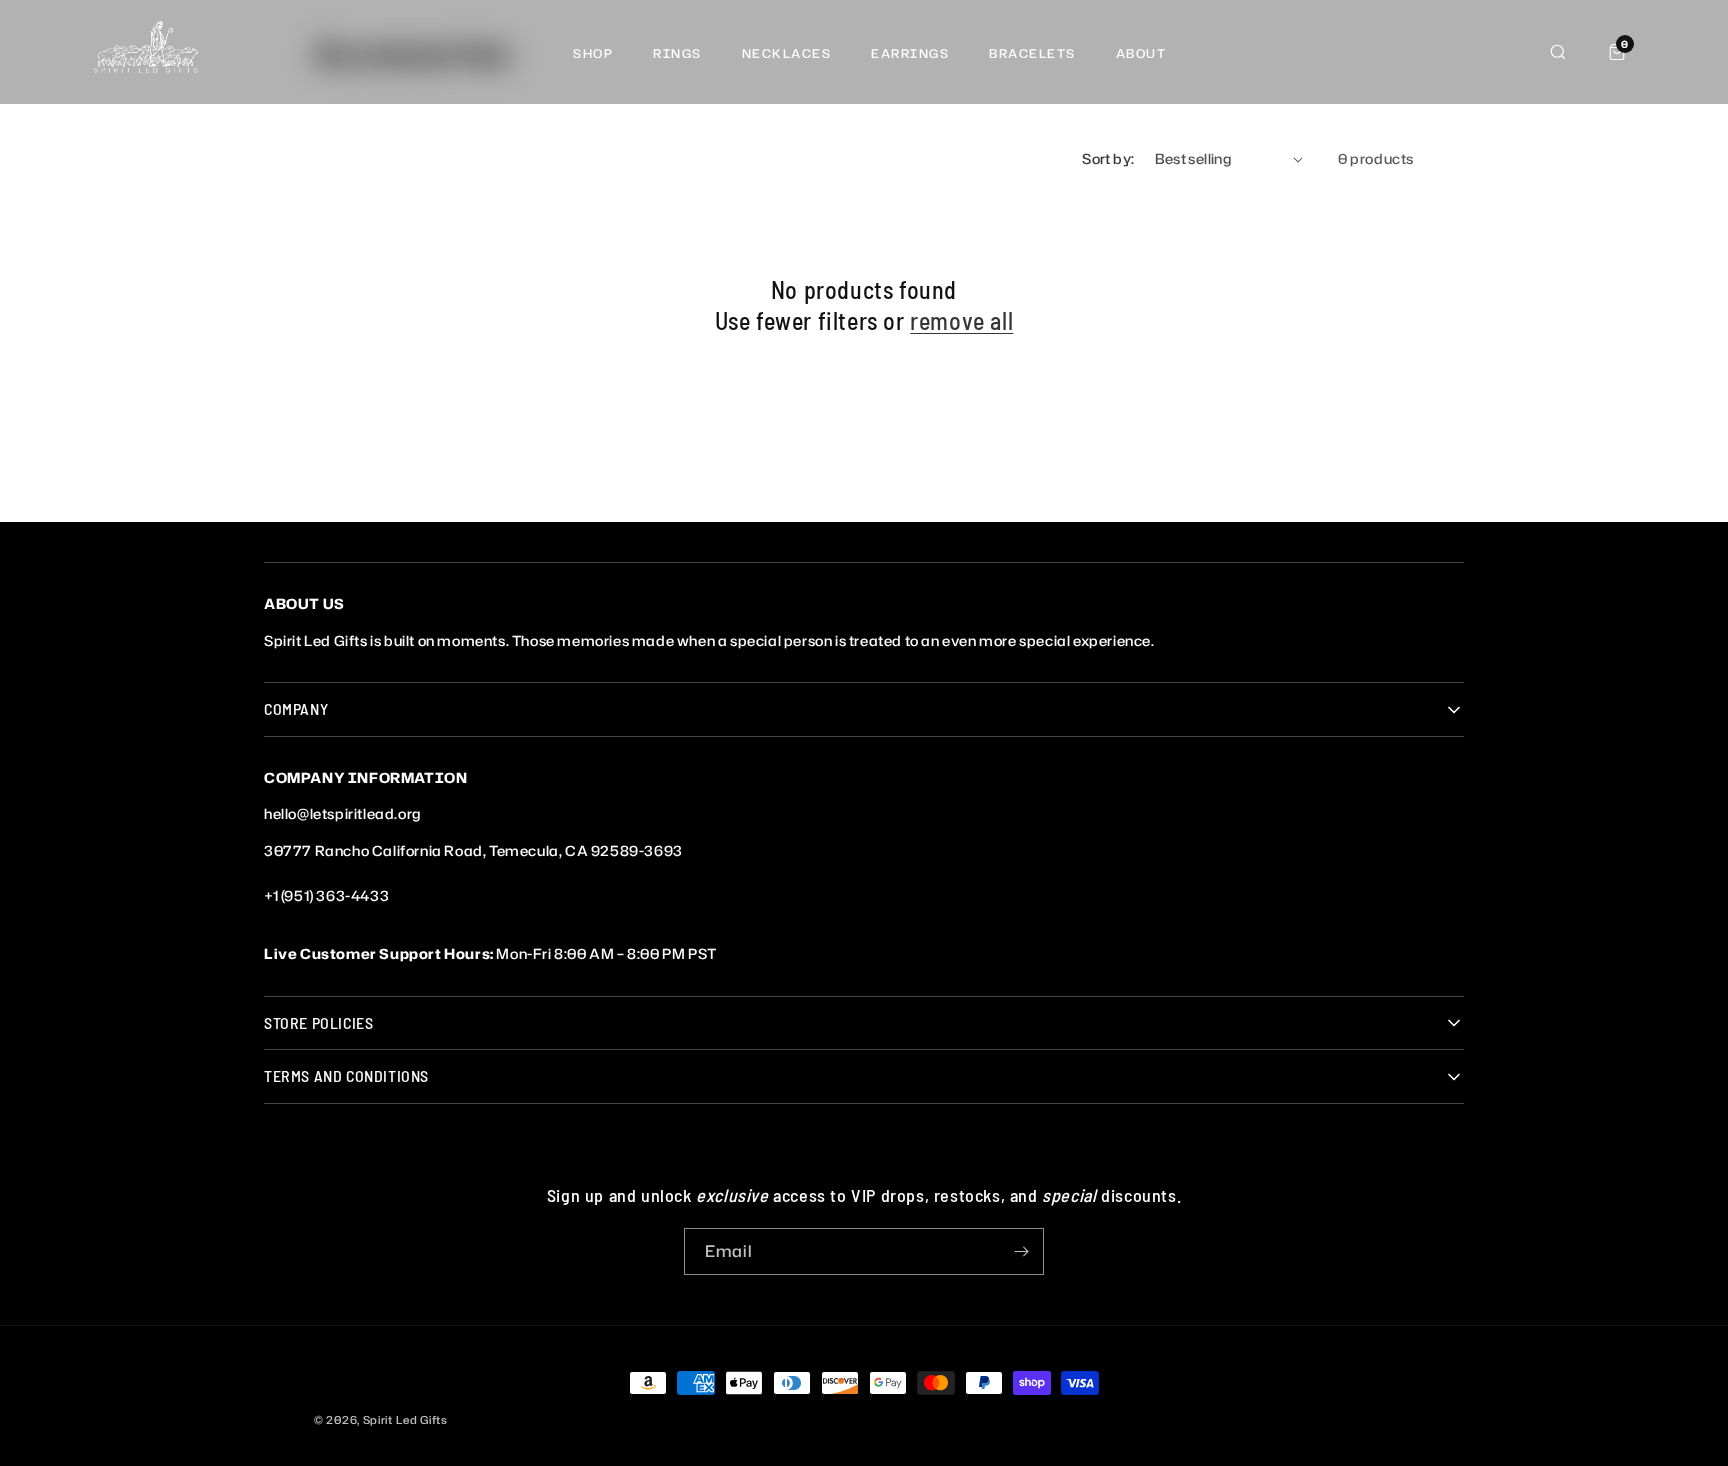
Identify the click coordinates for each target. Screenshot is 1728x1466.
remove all (961, 320)
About (1141, 53)
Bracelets (1032, 53)
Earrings (910, 53)
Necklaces (787, 53)
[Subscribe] (1021, 1251)
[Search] (1558, 52)
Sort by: (1108, 158)
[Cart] (1617, 52)
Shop (593, 53)
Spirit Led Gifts (405, 1420)
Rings (677, 53)
